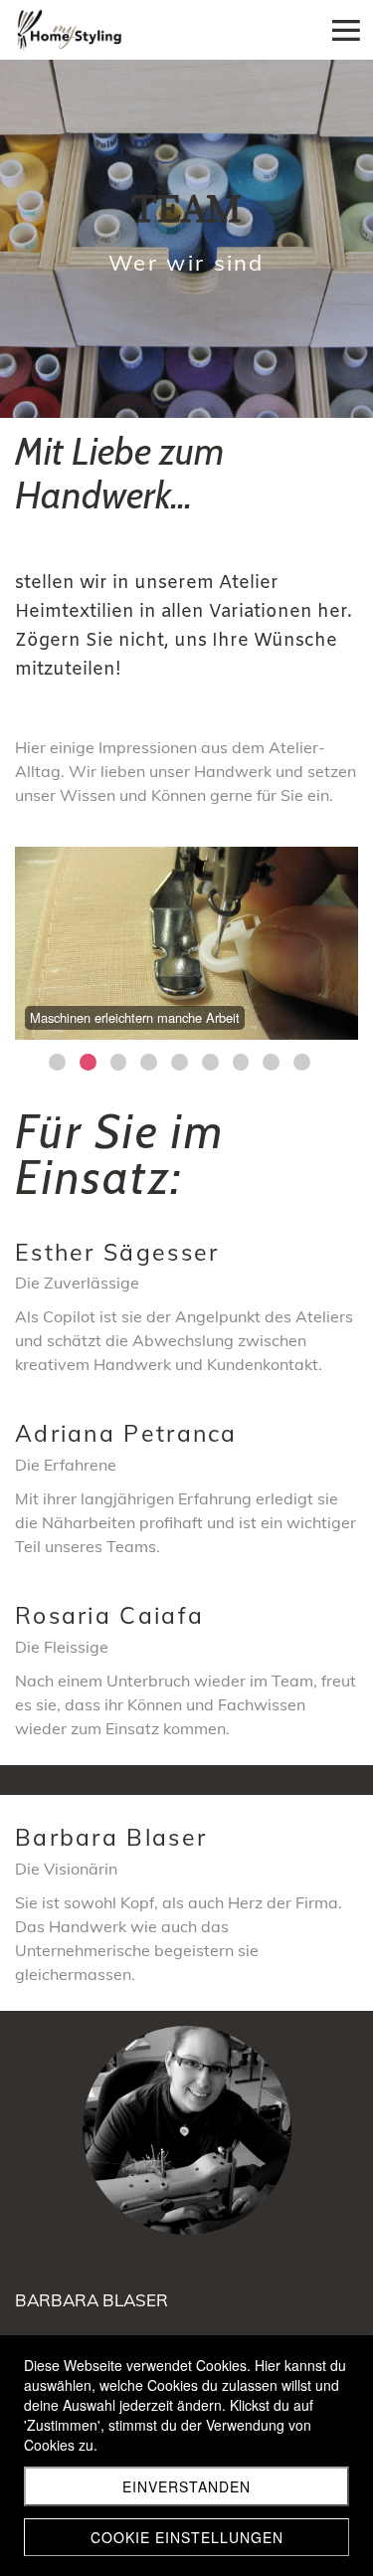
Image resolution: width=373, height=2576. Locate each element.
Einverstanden (186, 2486)
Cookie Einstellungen (187, 2537)
